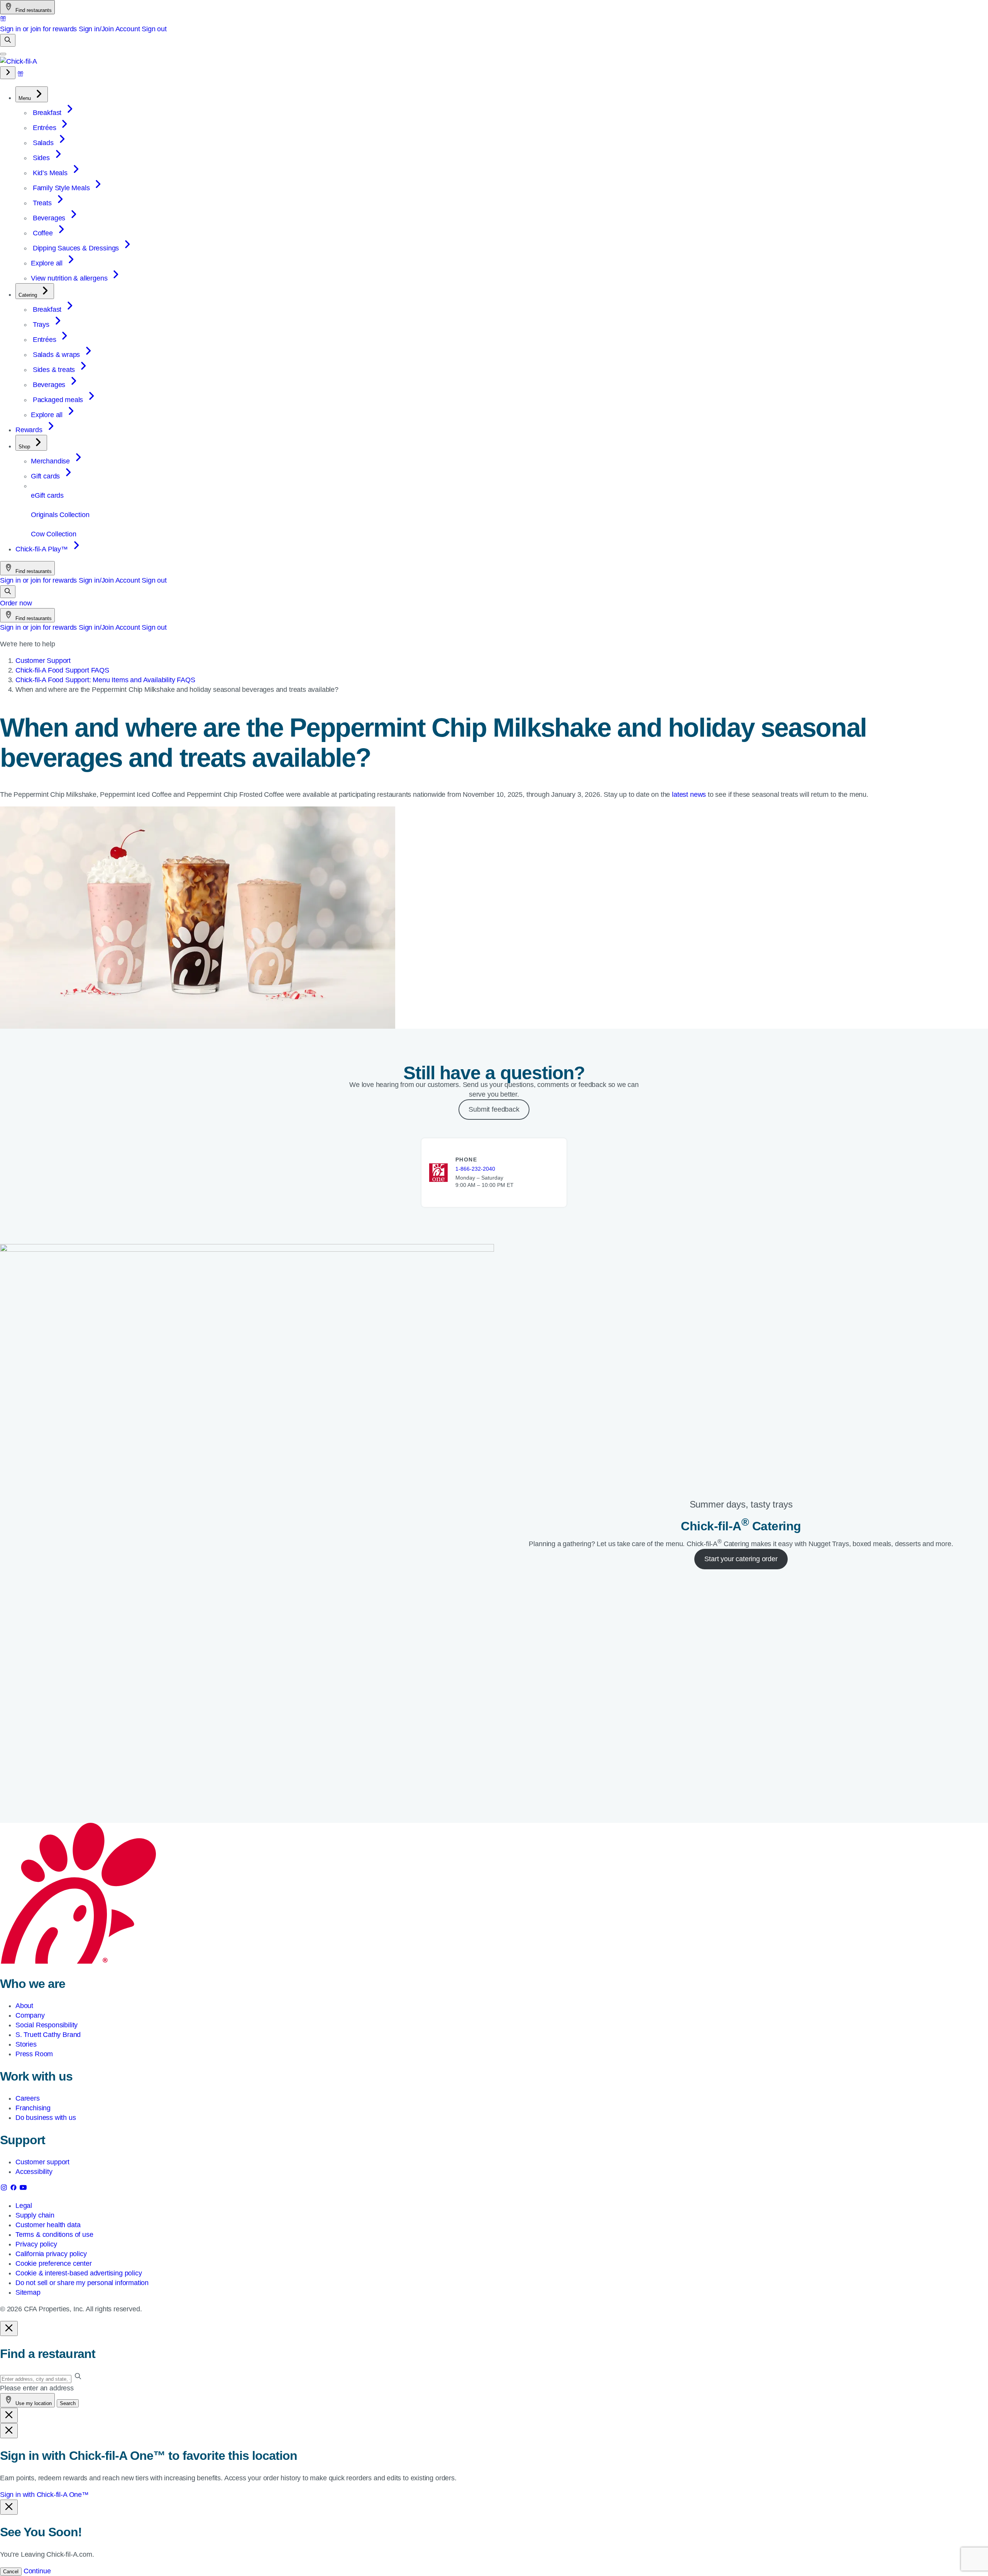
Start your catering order (741, 1559)
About (24, 2006)
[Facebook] (14, 2189)
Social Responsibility (47, 2025)
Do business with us (46, 2118)
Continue (37, 2571)
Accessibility (34, 2172)
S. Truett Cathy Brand (48, 2035)
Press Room (34, 2054)
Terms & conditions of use (54, 2235)
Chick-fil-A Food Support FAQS (62, 670)
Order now (16, 603)
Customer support (42, 2162)
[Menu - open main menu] (3, 54)
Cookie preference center (54, 2263)
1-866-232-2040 (475, 1169)
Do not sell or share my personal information (82, 2283)
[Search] (8, 40)
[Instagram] (5, 2189)
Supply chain (35, 2215)
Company (30, 2015)
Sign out (154, 29)
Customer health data (48, 2225)
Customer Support (43, 661)
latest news (689, 794)
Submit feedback (494, 1109)
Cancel (11, 2572)
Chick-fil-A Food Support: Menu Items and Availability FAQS (105, 680)
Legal (24, 2206)
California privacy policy (51, 2254)
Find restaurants (33, 10)
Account (128, 29)
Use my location (33, 2403)
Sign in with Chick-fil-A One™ (44, 2495)
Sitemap (28, 2292)
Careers (28, 2098)
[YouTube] (23, 2189)
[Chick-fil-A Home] (19, 61)
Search (68, 2403)
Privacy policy (36, 2244)
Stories (26, 2044)
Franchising (33, 2108)
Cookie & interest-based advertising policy (79, 2273)
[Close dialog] (9, 2328)
